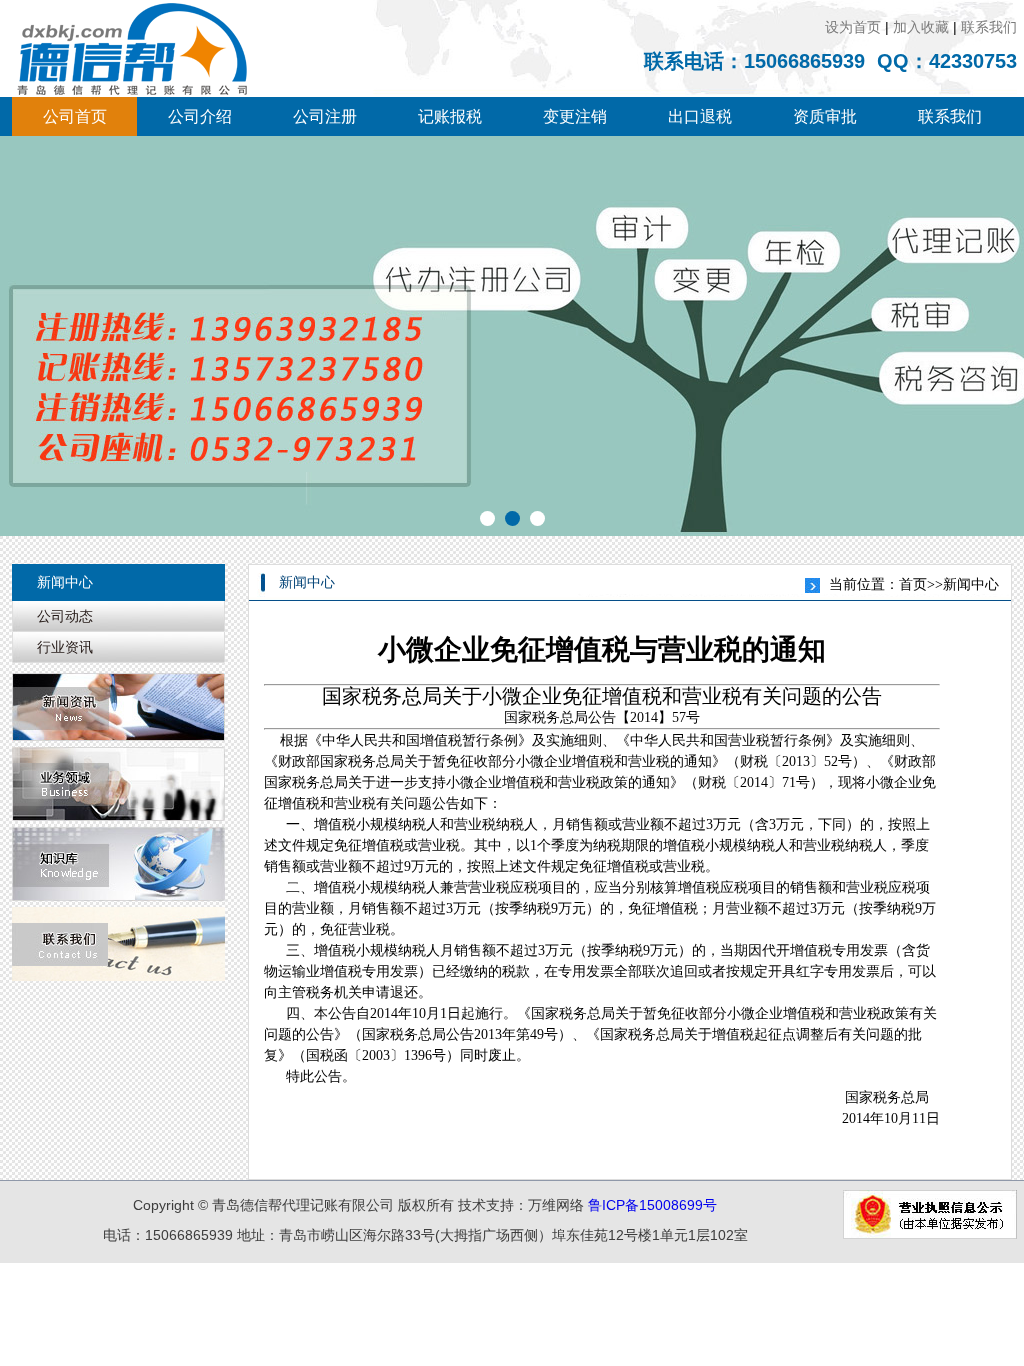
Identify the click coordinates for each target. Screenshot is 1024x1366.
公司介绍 (200, 116)
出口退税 (700, 116)
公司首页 (75, 116)
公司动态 (65, 616)
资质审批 (825, 116)
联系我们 (989, 27)
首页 (913, 584)
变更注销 (575, 116)
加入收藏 (921, 27)
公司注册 (325, 116)
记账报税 (450, 116)
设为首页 (853, 27)
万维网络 (556, 1205)
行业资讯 (65, 647)
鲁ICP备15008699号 (652, 1205)
